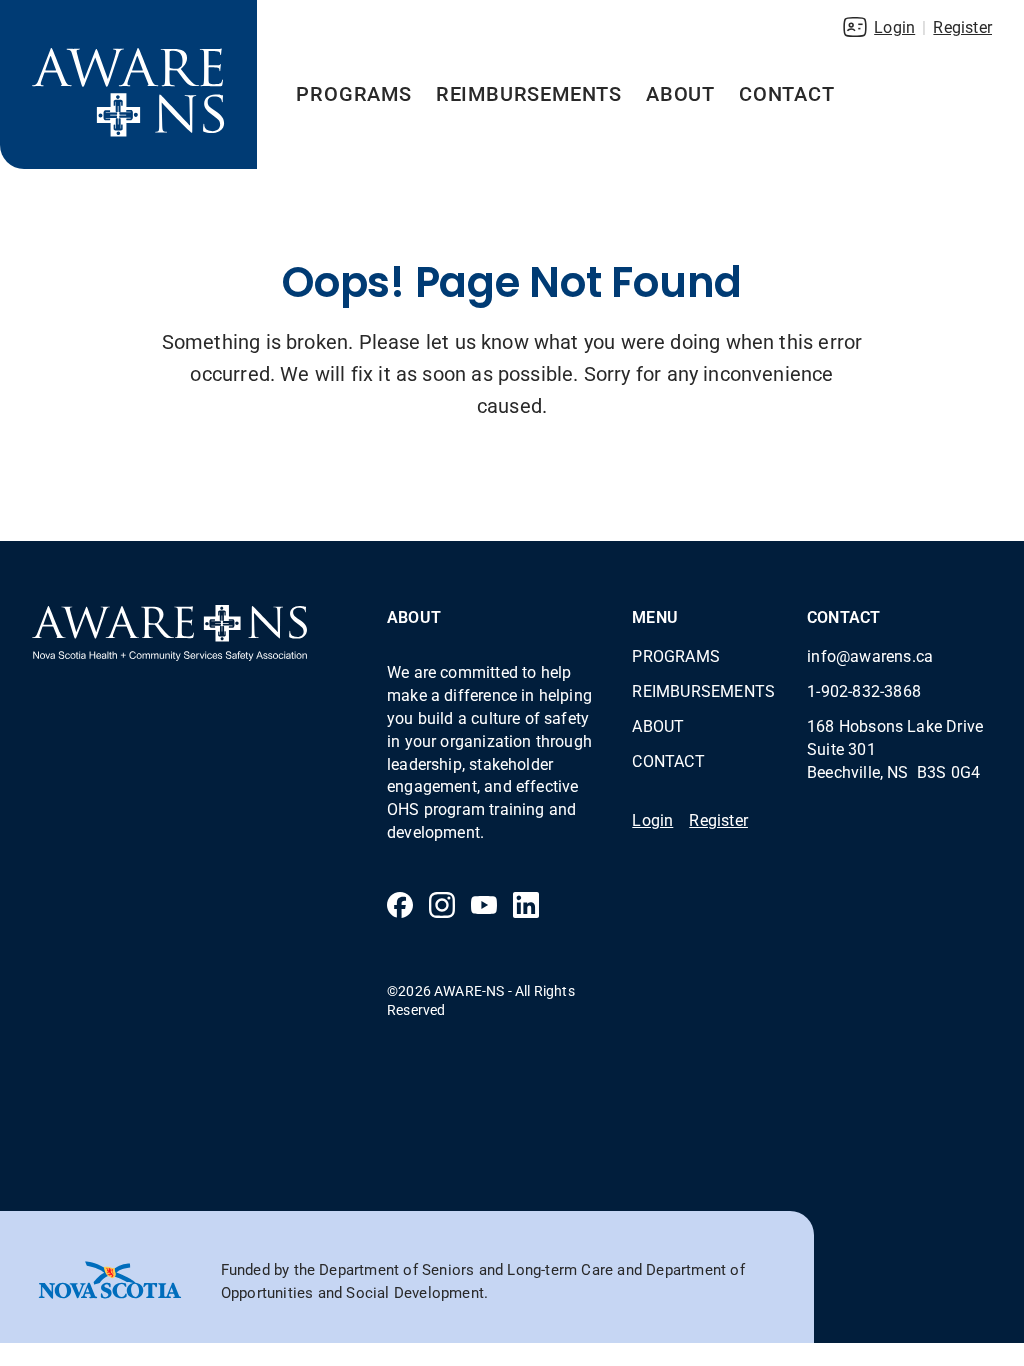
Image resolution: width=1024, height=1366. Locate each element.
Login (894, 26)
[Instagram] (442, 905)
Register (962, 26)
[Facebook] (400, 905)
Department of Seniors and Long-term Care (466, 1269)
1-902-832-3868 (864, 690)
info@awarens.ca (870, 655)
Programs (353, 93)
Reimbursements (529, 93)
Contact (787, 93)
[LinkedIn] (526, 905)
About (680, 93)
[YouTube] (484, 905)
